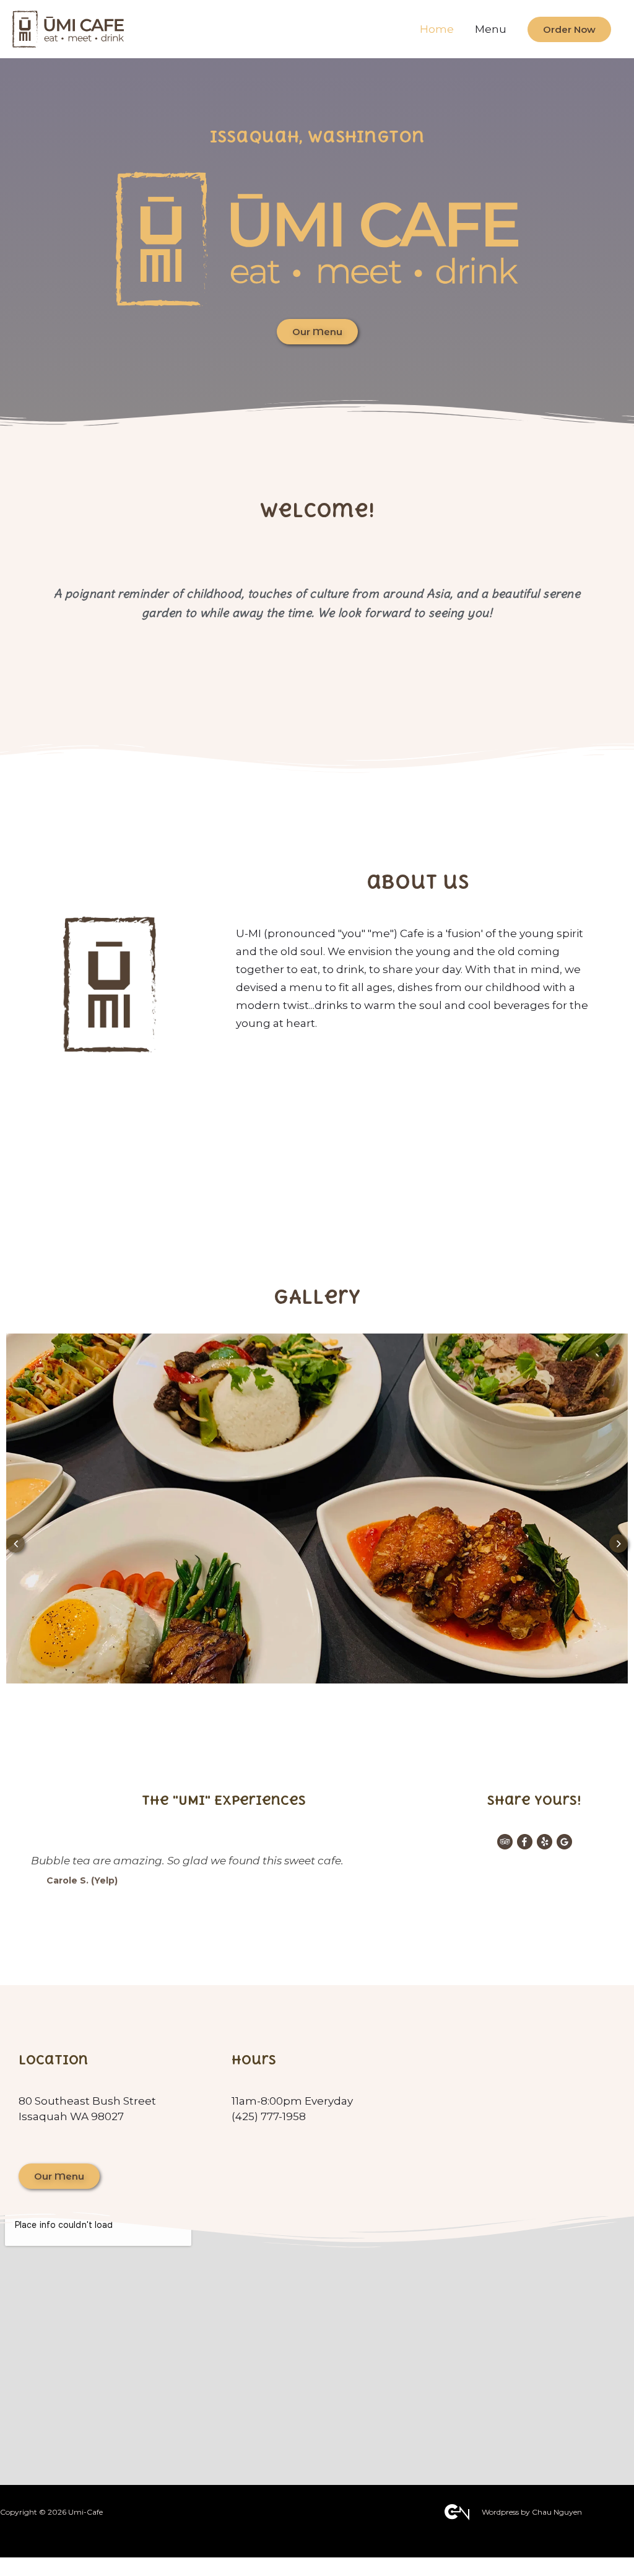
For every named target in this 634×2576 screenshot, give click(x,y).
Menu (491, 29)
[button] (317, 332)
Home (437, 29)
